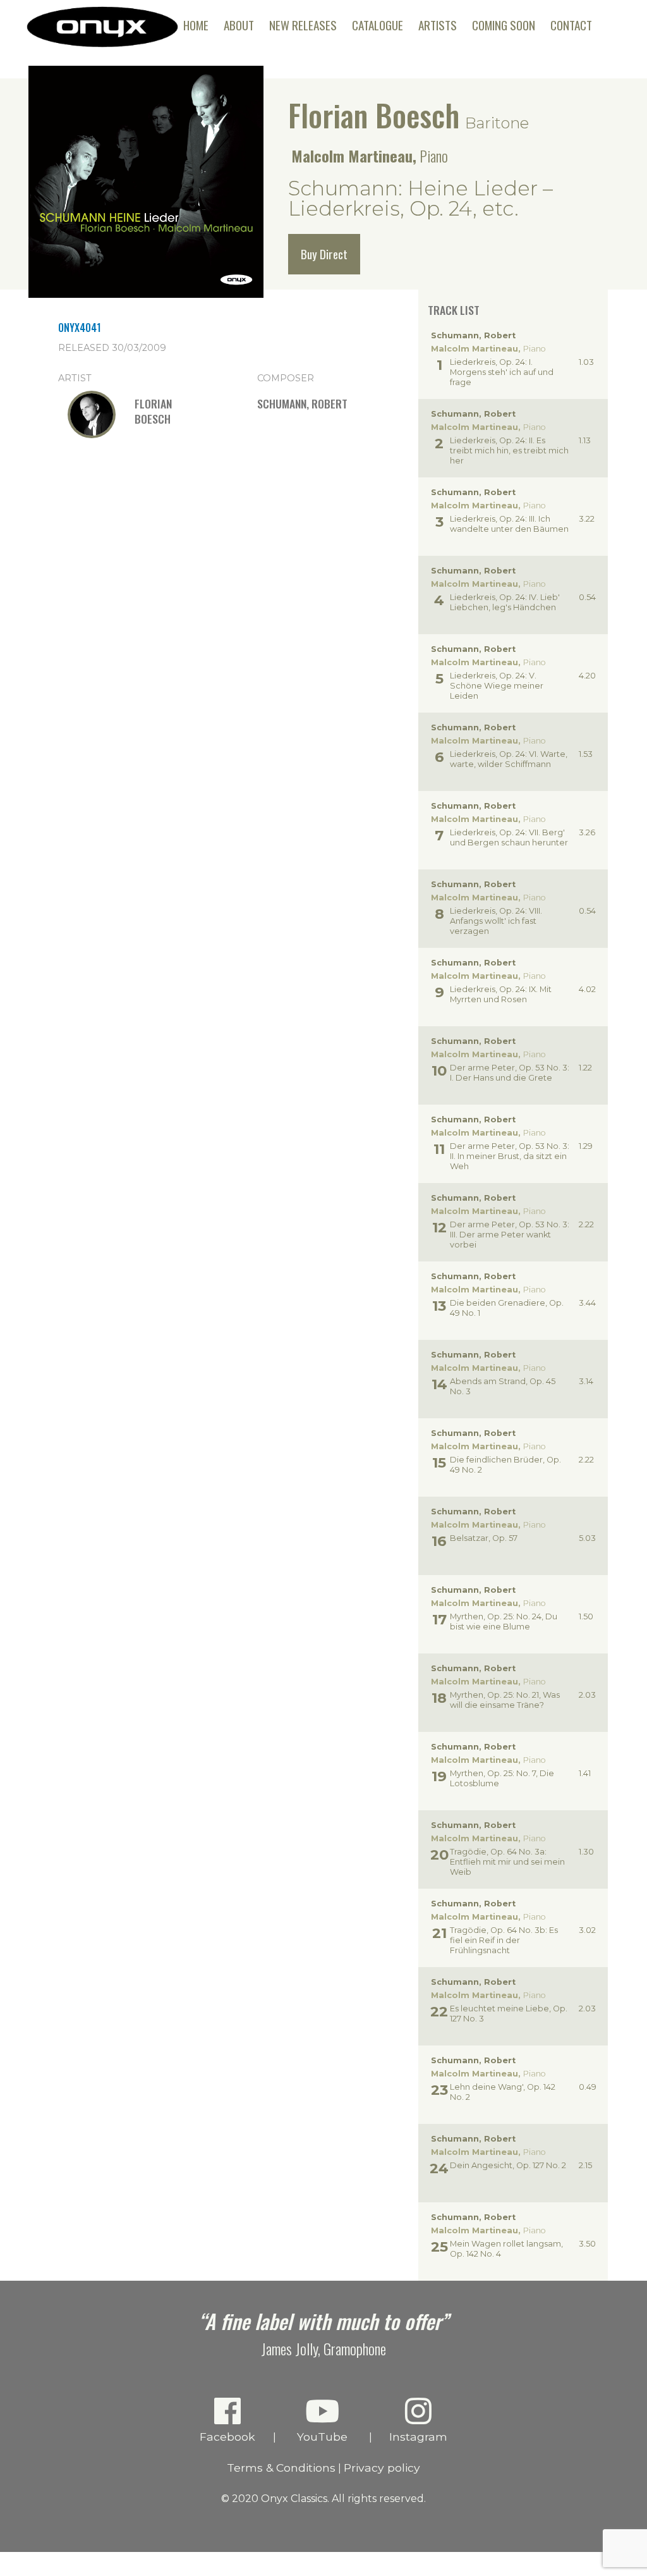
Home (196, 25)
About (239, 25)
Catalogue (378, 25)
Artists (438, 25)
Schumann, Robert (302, 403)
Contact (571, 25)
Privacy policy (382, 2468)
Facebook (227, 2437)
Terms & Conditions (281, 2468)
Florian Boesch (374, 115)
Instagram (418, 2437)
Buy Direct (324, 254)
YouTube (322, 2437)
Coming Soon (504, 25)
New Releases (303, 25)
